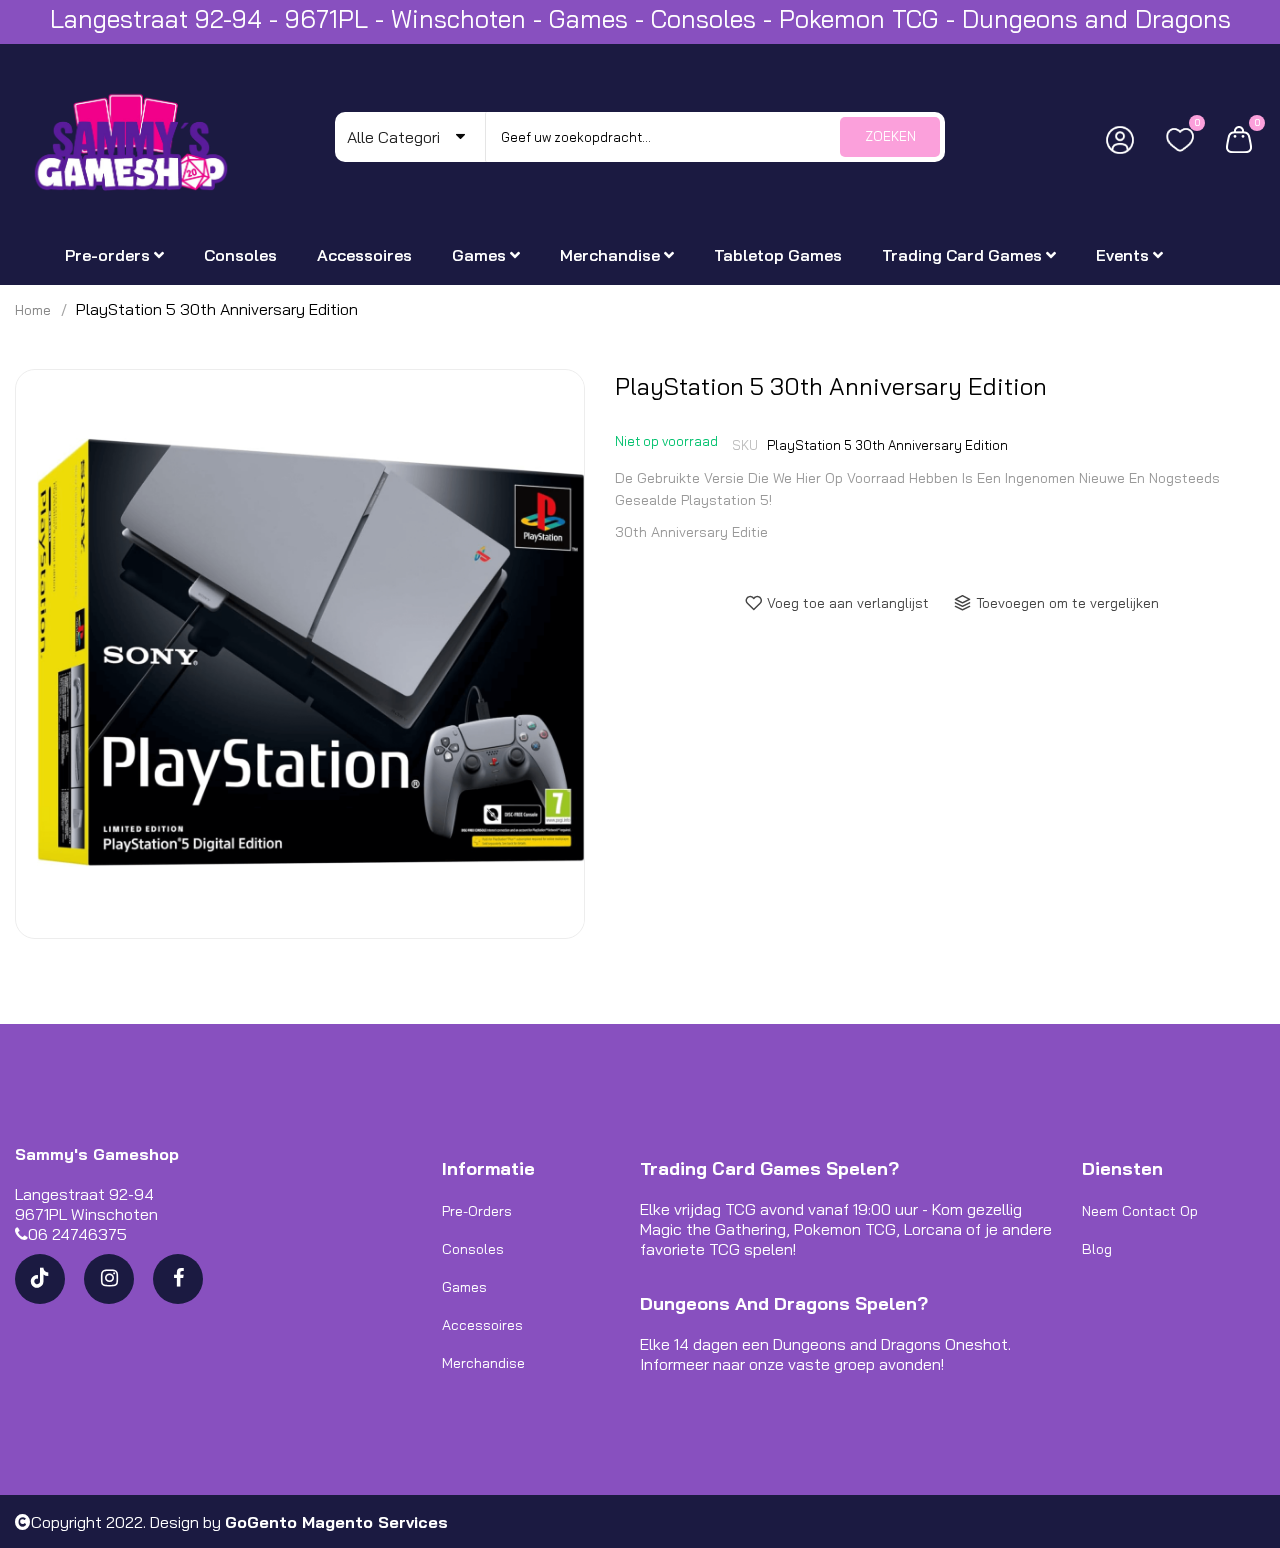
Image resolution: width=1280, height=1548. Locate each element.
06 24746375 (77, 1234)
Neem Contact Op (1140, 1211)
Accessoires (482, 1325)
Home (33, 310)
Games (464, 1287)
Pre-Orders (477, 1211)
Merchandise (483, 1363)
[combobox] (715, 137)
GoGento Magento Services (336, 1522)
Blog (1097, 1249)
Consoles (473, 1249)
